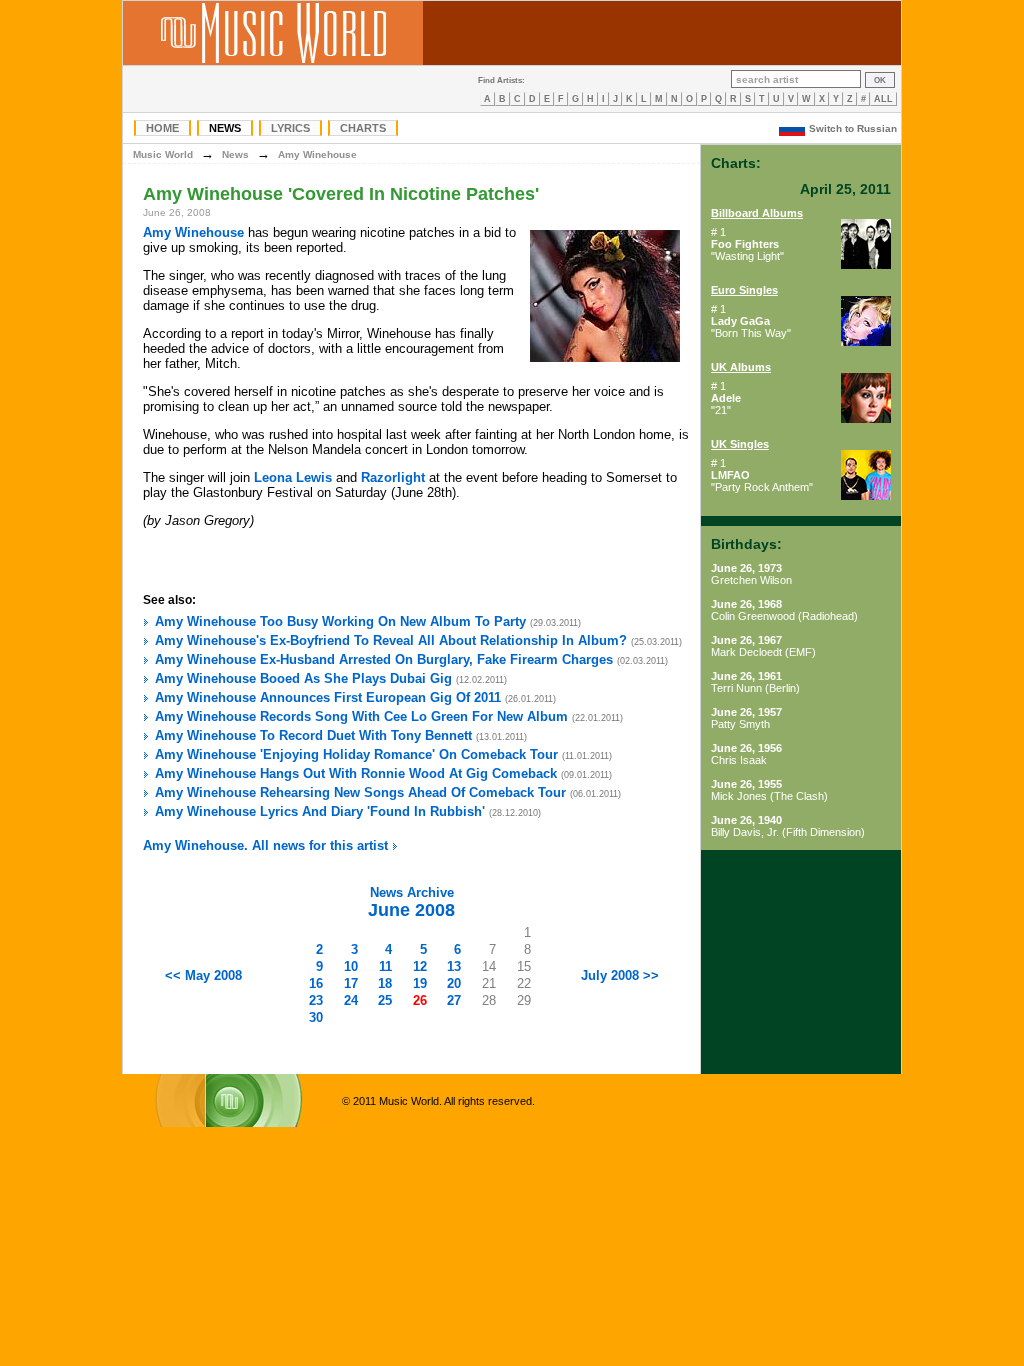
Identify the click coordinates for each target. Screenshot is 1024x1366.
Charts (363, 128)
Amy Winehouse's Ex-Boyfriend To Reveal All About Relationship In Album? (391, 640)
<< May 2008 (203, 975)
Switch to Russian (853, 128)
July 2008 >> (620, 975)
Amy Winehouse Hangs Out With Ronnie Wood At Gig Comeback (356, 773)
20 (454, 983)
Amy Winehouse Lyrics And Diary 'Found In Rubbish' (320, 811)
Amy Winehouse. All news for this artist (267, 845)
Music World (163, 154)
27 (454, 1000)
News (225, 128)
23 (316, 1000)
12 (420, 966)
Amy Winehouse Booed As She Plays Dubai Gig (303, 678)
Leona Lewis (293, 477)
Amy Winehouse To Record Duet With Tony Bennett (313, 735)
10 (351, 966)
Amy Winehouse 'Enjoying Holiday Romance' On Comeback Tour (356, 754)
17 (351, 983)
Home (162, 128)
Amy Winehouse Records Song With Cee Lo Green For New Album (361, 716)
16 (316, 983)
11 (385, 966)
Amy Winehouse (317, 154)
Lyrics (290, 128)
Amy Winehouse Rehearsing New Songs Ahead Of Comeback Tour (360, 792)
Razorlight (393, 477)
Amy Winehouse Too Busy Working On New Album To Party (340, 621)
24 (351, 1000)
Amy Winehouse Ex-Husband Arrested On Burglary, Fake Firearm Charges (384, 659)
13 (454, 966)
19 (420, 983)
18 (385, 983)
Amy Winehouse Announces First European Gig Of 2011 (328, 697)
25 (385, 1000)
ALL (883, 99)
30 (316, 1017)
